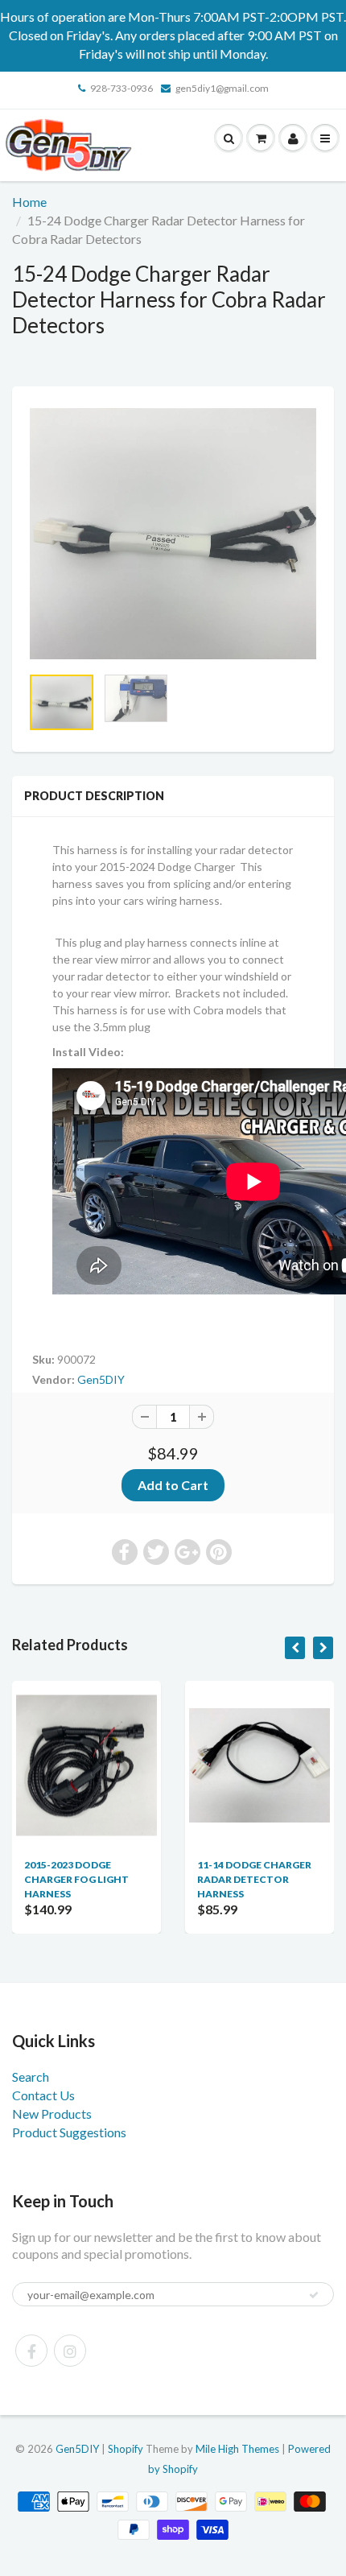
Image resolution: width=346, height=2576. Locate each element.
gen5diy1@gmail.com (222, 88)
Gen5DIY (101, 1379)
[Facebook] (31, 2351)
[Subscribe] (314, 2295)
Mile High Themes (237, 2449)
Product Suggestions (69, 2132)
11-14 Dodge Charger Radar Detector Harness (150, 1879)
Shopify (126, 2449)
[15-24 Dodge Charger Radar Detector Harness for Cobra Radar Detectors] (173, 534)
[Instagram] (70, 2351)
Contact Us (43, 2095)
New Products (52, 2114)
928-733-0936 (122, 88)
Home (29, 202)
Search (31, 2076)
